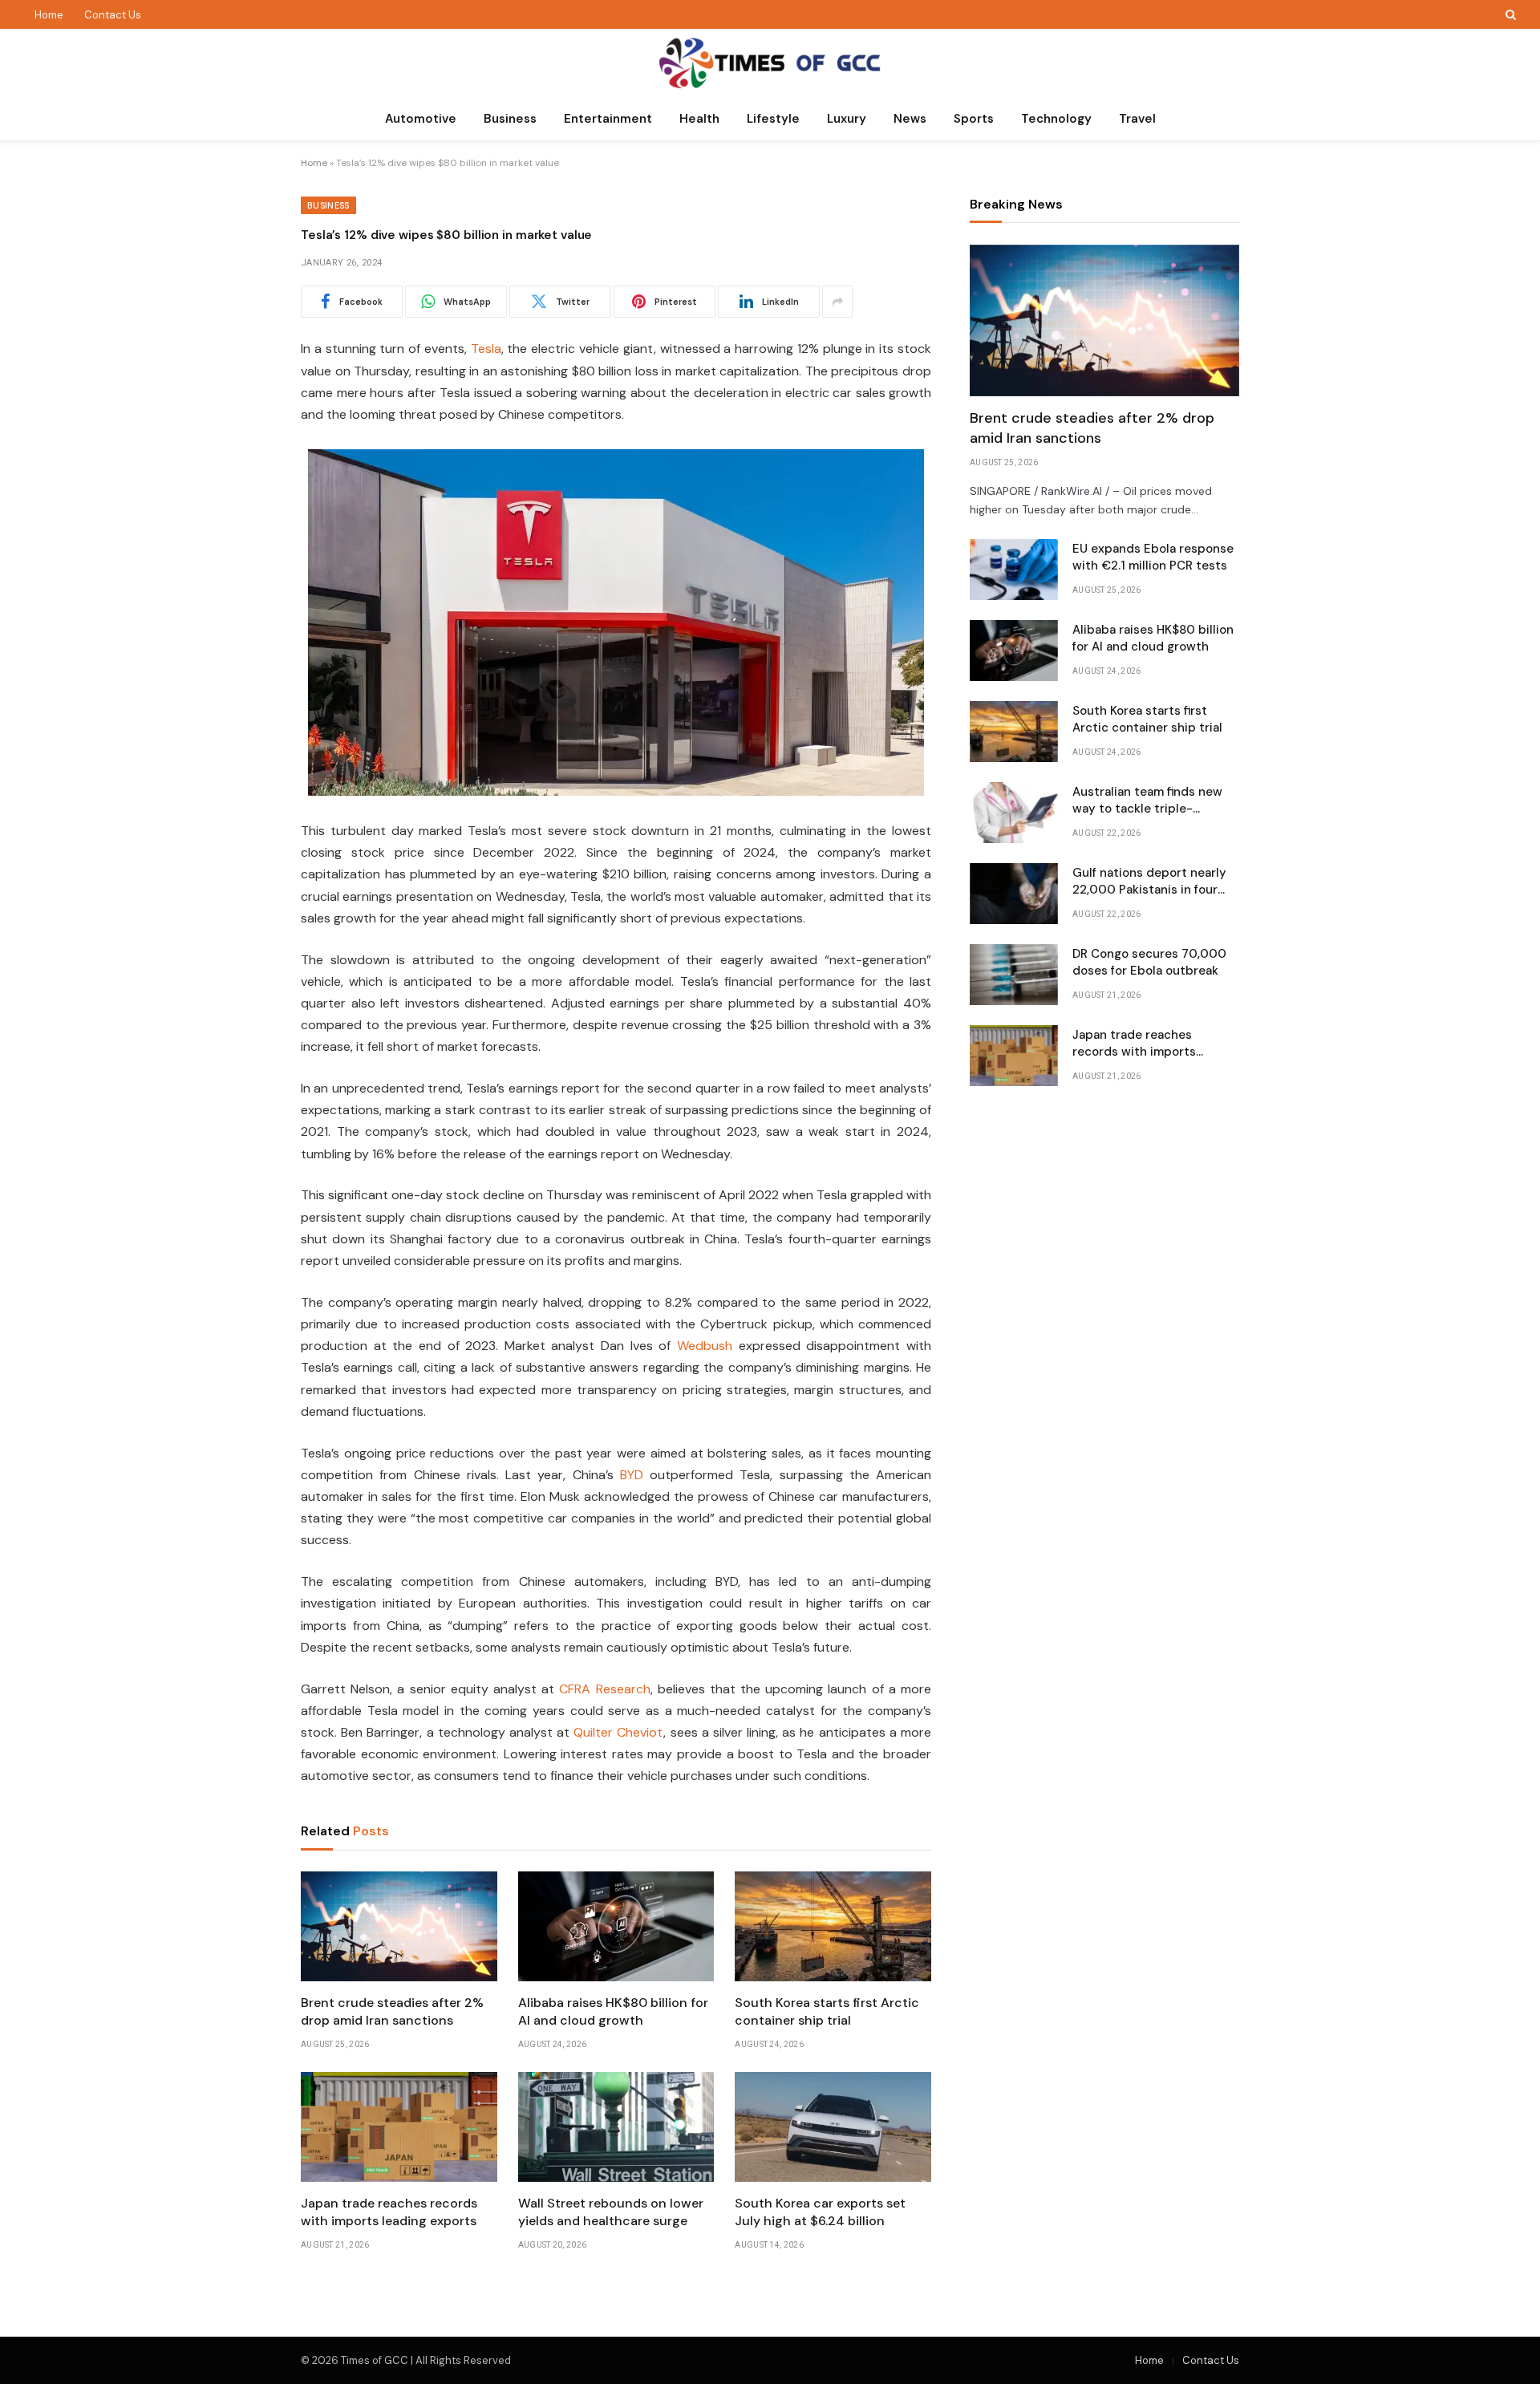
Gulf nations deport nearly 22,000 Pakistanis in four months (1149, 882)
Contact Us (113, 15)
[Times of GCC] (770, 63)
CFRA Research (604, 1689)
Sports (974, 119)
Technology (1056, 119)
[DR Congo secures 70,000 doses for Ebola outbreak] (1014, 975)
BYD (632, 1475)
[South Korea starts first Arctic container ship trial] (833, 1927)
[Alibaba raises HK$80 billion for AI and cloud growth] (616, 1927)
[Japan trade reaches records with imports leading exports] (399, 2127)
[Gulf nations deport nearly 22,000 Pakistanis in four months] (1014, 894)
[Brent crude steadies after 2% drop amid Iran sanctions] (399, 1927)
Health (699, 119)
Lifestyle (773, 119)
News (910, 119)
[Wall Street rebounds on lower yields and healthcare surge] (616, 2127)
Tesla (486, 349)
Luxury (847, 119)
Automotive (421, 119)
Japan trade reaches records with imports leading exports (389, 2212)
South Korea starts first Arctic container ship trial (827, 2011)
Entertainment (608, 119)
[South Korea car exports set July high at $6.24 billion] (833, 2127)
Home (49, 15)
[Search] (1509, 14)
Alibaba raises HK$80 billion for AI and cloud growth (613, 2011)
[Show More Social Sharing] (837, 302)
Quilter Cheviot (618, 1732)
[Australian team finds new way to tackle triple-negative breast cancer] (1014, 813)
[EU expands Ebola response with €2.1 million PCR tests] (1014, 570)
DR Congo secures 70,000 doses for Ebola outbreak (1149, 962)
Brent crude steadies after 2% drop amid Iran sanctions (392, 2011)
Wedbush (705, 1346)
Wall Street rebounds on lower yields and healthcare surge (611, 2212)
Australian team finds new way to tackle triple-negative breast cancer (1147, 801)
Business (510, 119)
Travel (1137, 119)
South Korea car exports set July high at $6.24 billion (820, 2212)
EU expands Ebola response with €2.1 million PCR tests (1153, 557)
